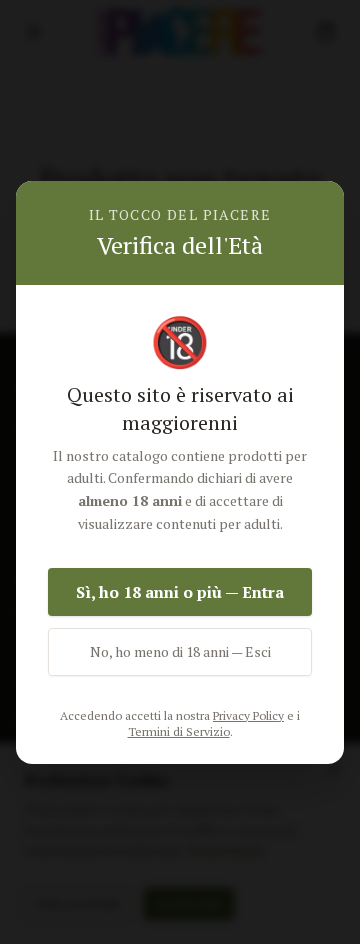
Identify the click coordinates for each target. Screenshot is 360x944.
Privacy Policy (248, 715)
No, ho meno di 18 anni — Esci (180, 651)
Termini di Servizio (179, 731)
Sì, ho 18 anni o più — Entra (180, 592)
